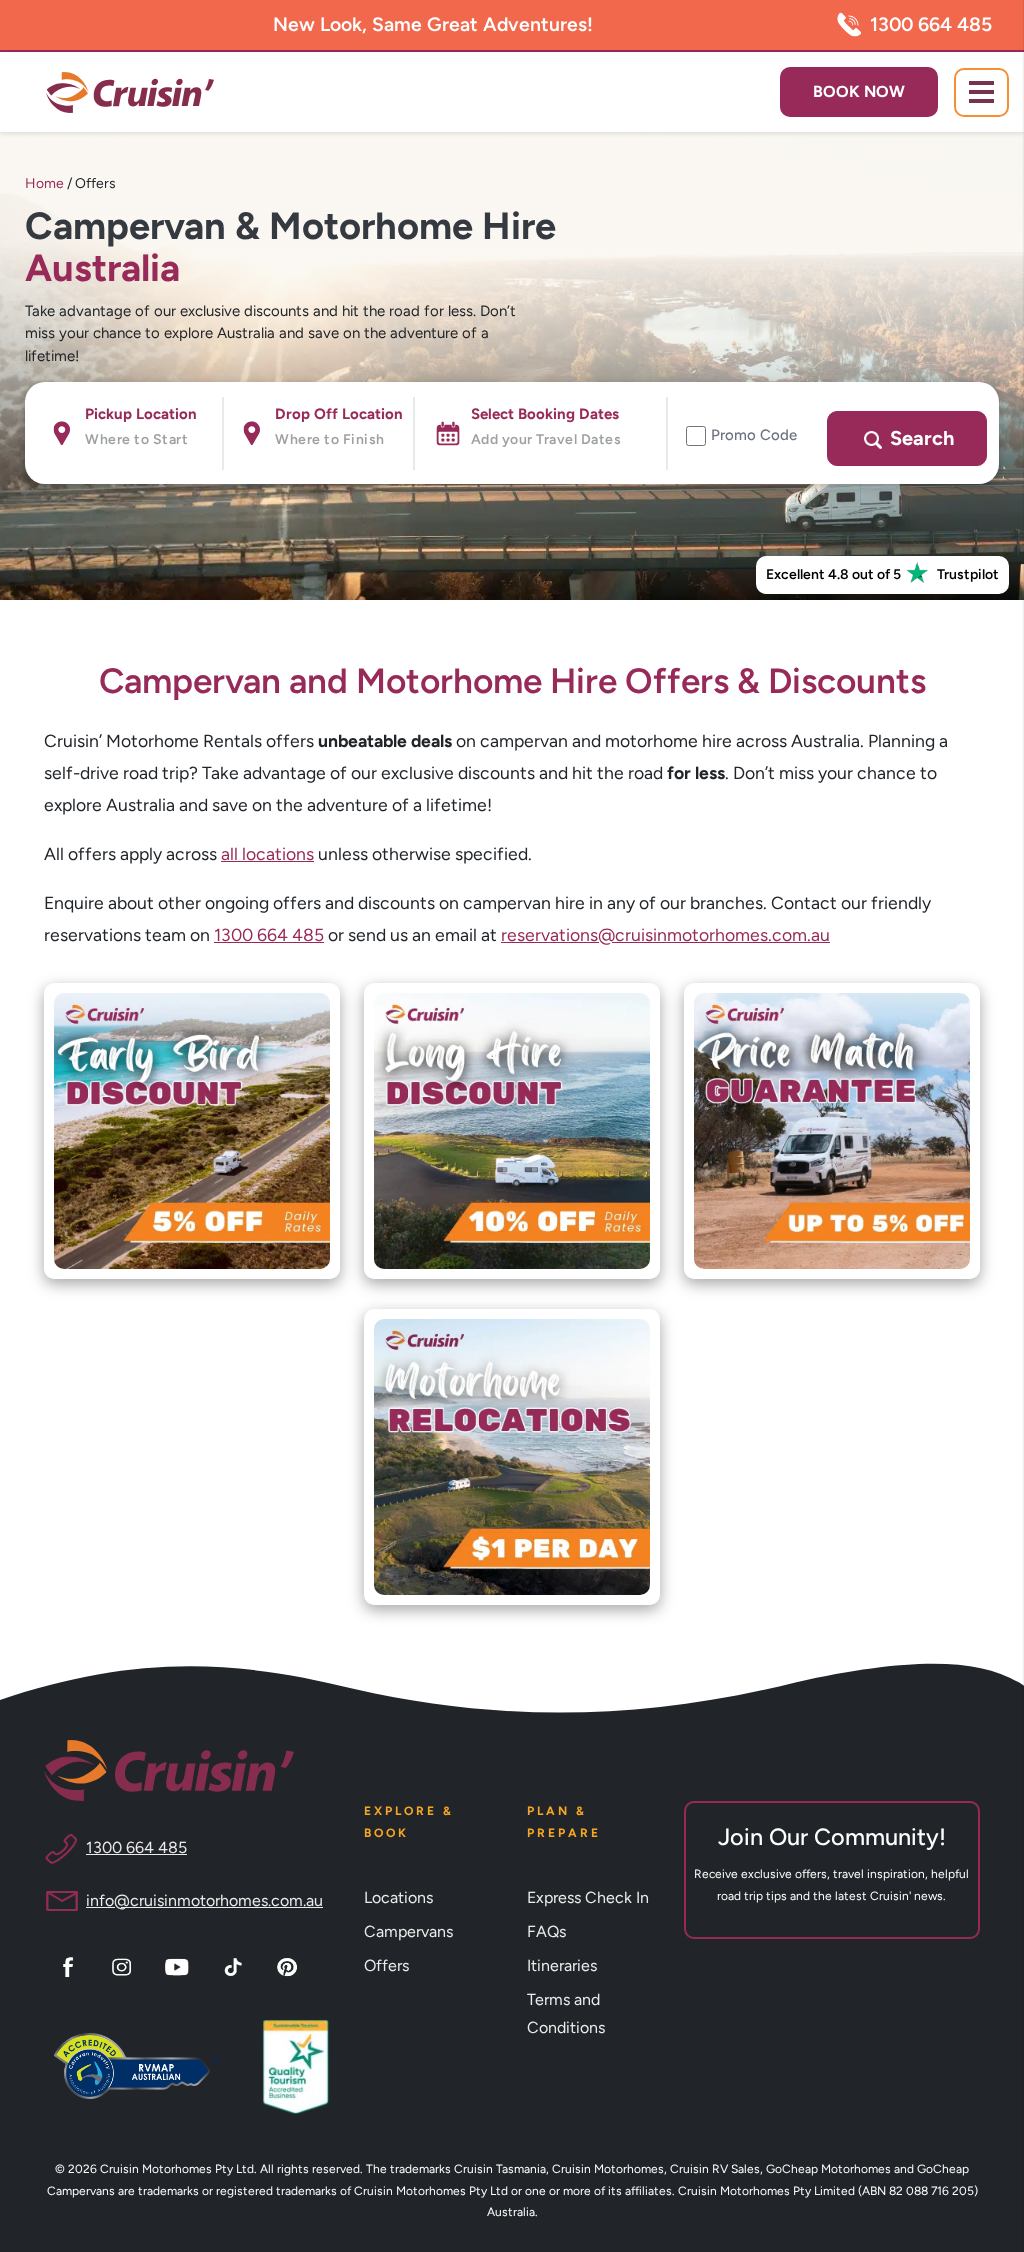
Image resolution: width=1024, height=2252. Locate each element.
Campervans (408, 1931)
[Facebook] (71, 1965)
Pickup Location (141, 415)
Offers (386, 1965)
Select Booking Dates (545, 415)
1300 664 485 (931, 24)
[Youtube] (180, 1965)
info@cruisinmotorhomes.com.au (204, 1900)
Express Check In (588, 1897)
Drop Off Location (339, 415)
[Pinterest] (290, 1965)
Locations (398, 1897)
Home (46, 183)
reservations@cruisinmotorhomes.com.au (665, 934)
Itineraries (562, 1965)
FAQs (546, 1931)
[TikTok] (236, 1965)
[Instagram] (124, 1965)
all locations (267, 853)
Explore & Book (409, 1822)
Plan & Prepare (564, 1822)
